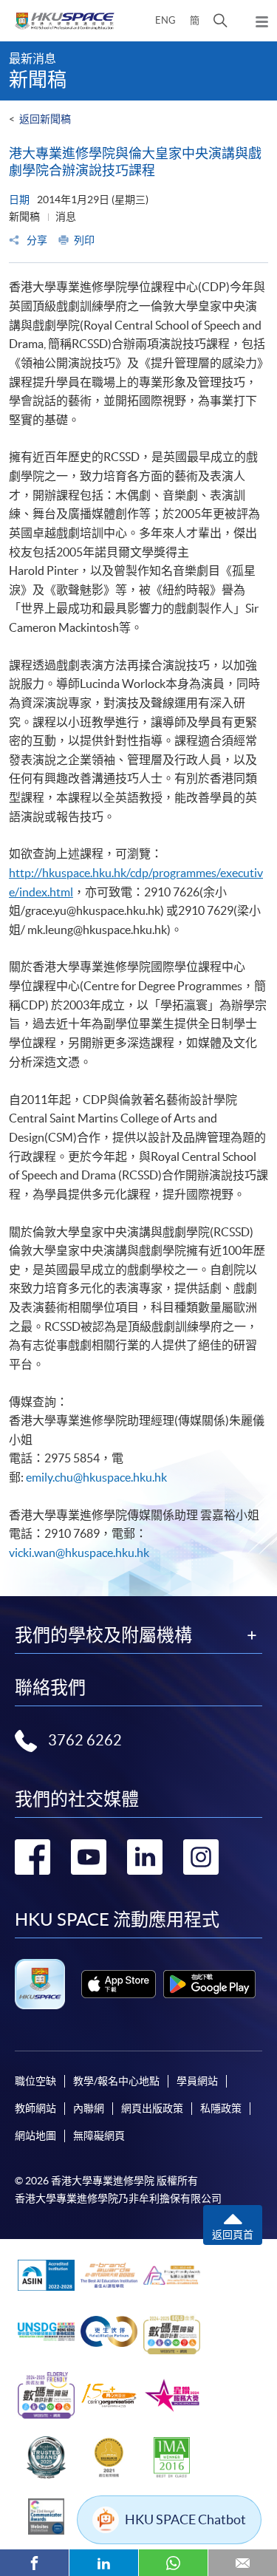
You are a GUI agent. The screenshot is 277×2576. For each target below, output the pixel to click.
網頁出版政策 (152, 2108)
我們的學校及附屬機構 (103, 1635)
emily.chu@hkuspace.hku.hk (96, 1477)
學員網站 (197, 2081)
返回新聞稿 (45, 119)
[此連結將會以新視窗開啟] (119, 1984)
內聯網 (89, 2108)
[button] (220, 21)
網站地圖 (35, 2136)
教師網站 (35, 2108)
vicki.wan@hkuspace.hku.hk (79, 1553)
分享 (36, 240)
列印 (84, 240)
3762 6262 (85, 1740)
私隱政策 (221, 2108)
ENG (165, 20)
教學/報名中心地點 (116, 2081)
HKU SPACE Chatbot (185, 2519)
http (20, 873)
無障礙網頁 (99, 2136)
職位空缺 (35, 2081)
